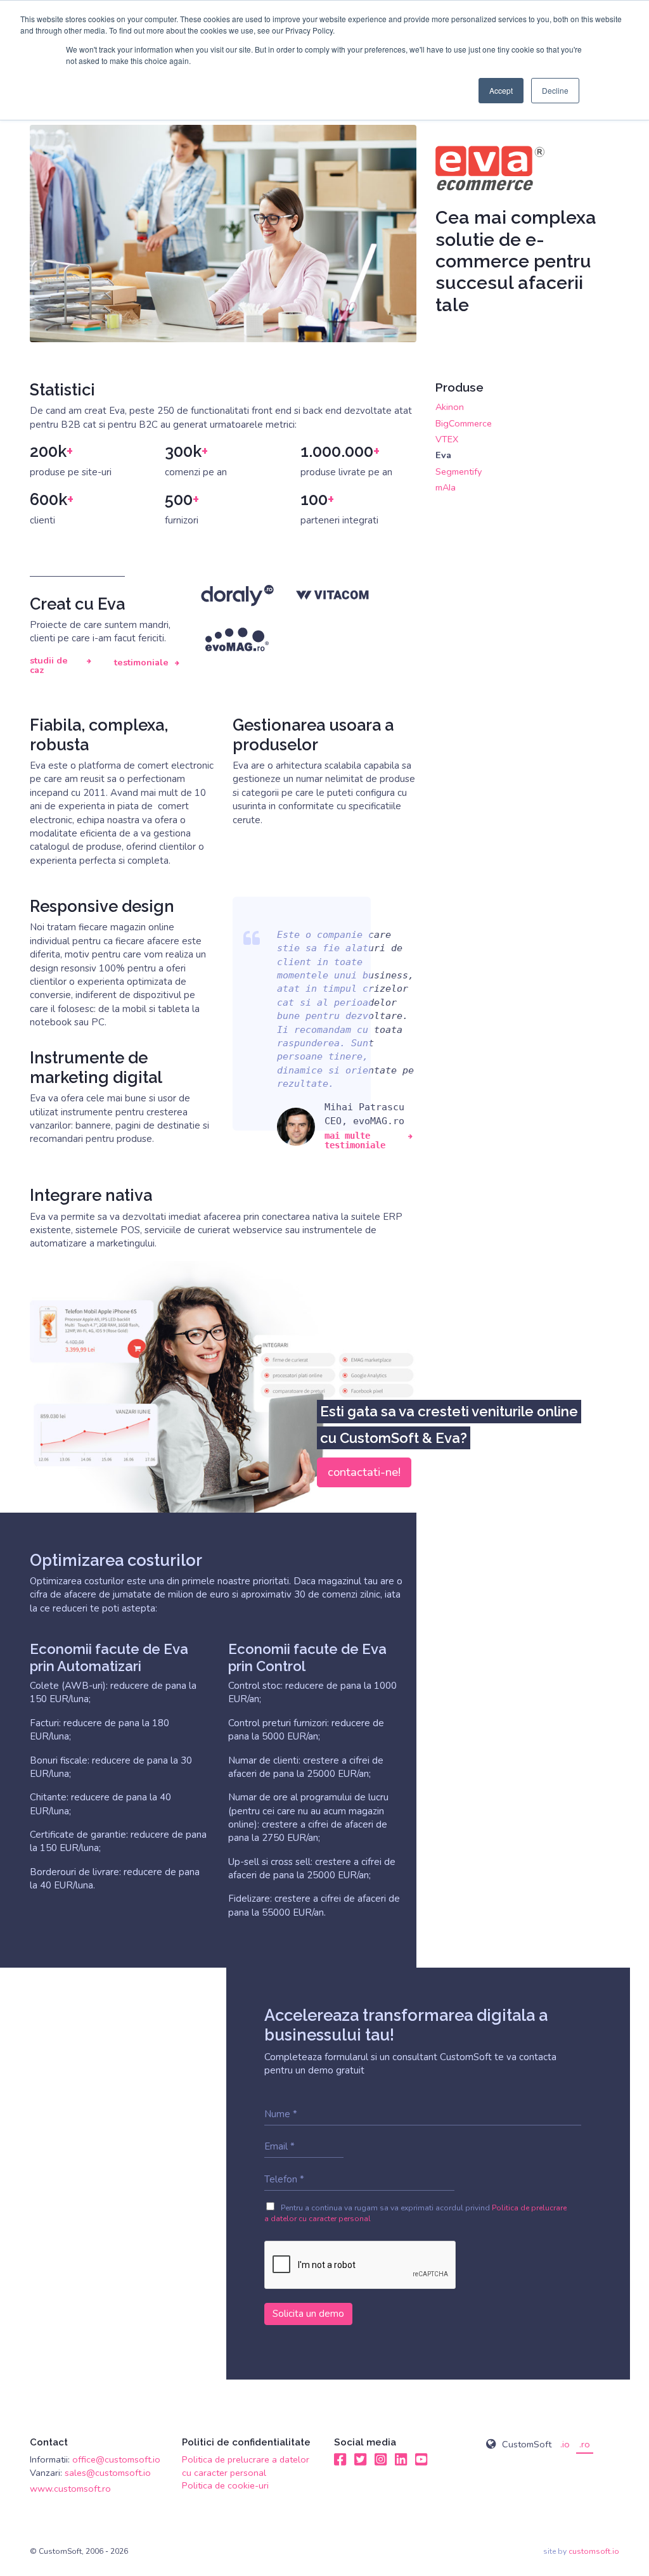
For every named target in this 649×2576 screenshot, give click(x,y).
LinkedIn (401, 2459)
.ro (585, 2444)
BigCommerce (464, 423)
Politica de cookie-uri (225, 2485)
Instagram (381, 2459)
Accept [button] (501, 90)
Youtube (421, 2459)
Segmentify (459, 471)
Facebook (340, 2459)
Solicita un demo (308, 2314)
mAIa (446, 487)
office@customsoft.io (116, 2459)
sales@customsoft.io (108, 2473)
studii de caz (49, 666)
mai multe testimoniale (355, 1141)
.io (565, 2444)
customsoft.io (594, 2551)
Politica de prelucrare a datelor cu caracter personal (246, 2466)
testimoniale (141, 663)
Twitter (361, 2459)
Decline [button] (555, 90)
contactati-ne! (364, 1472)
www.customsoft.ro (70, 2489)
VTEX (447, 439)
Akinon (450, 407)
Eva (443, 455)
